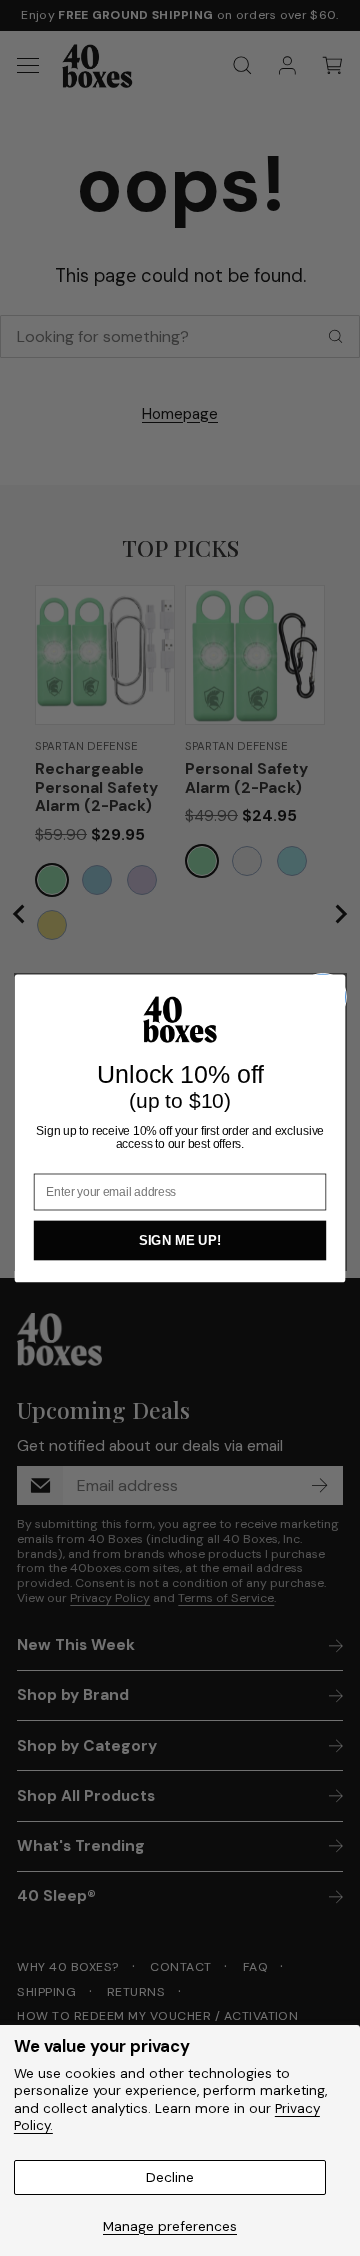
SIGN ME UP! (180, 1240)
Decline (170, 2177)
